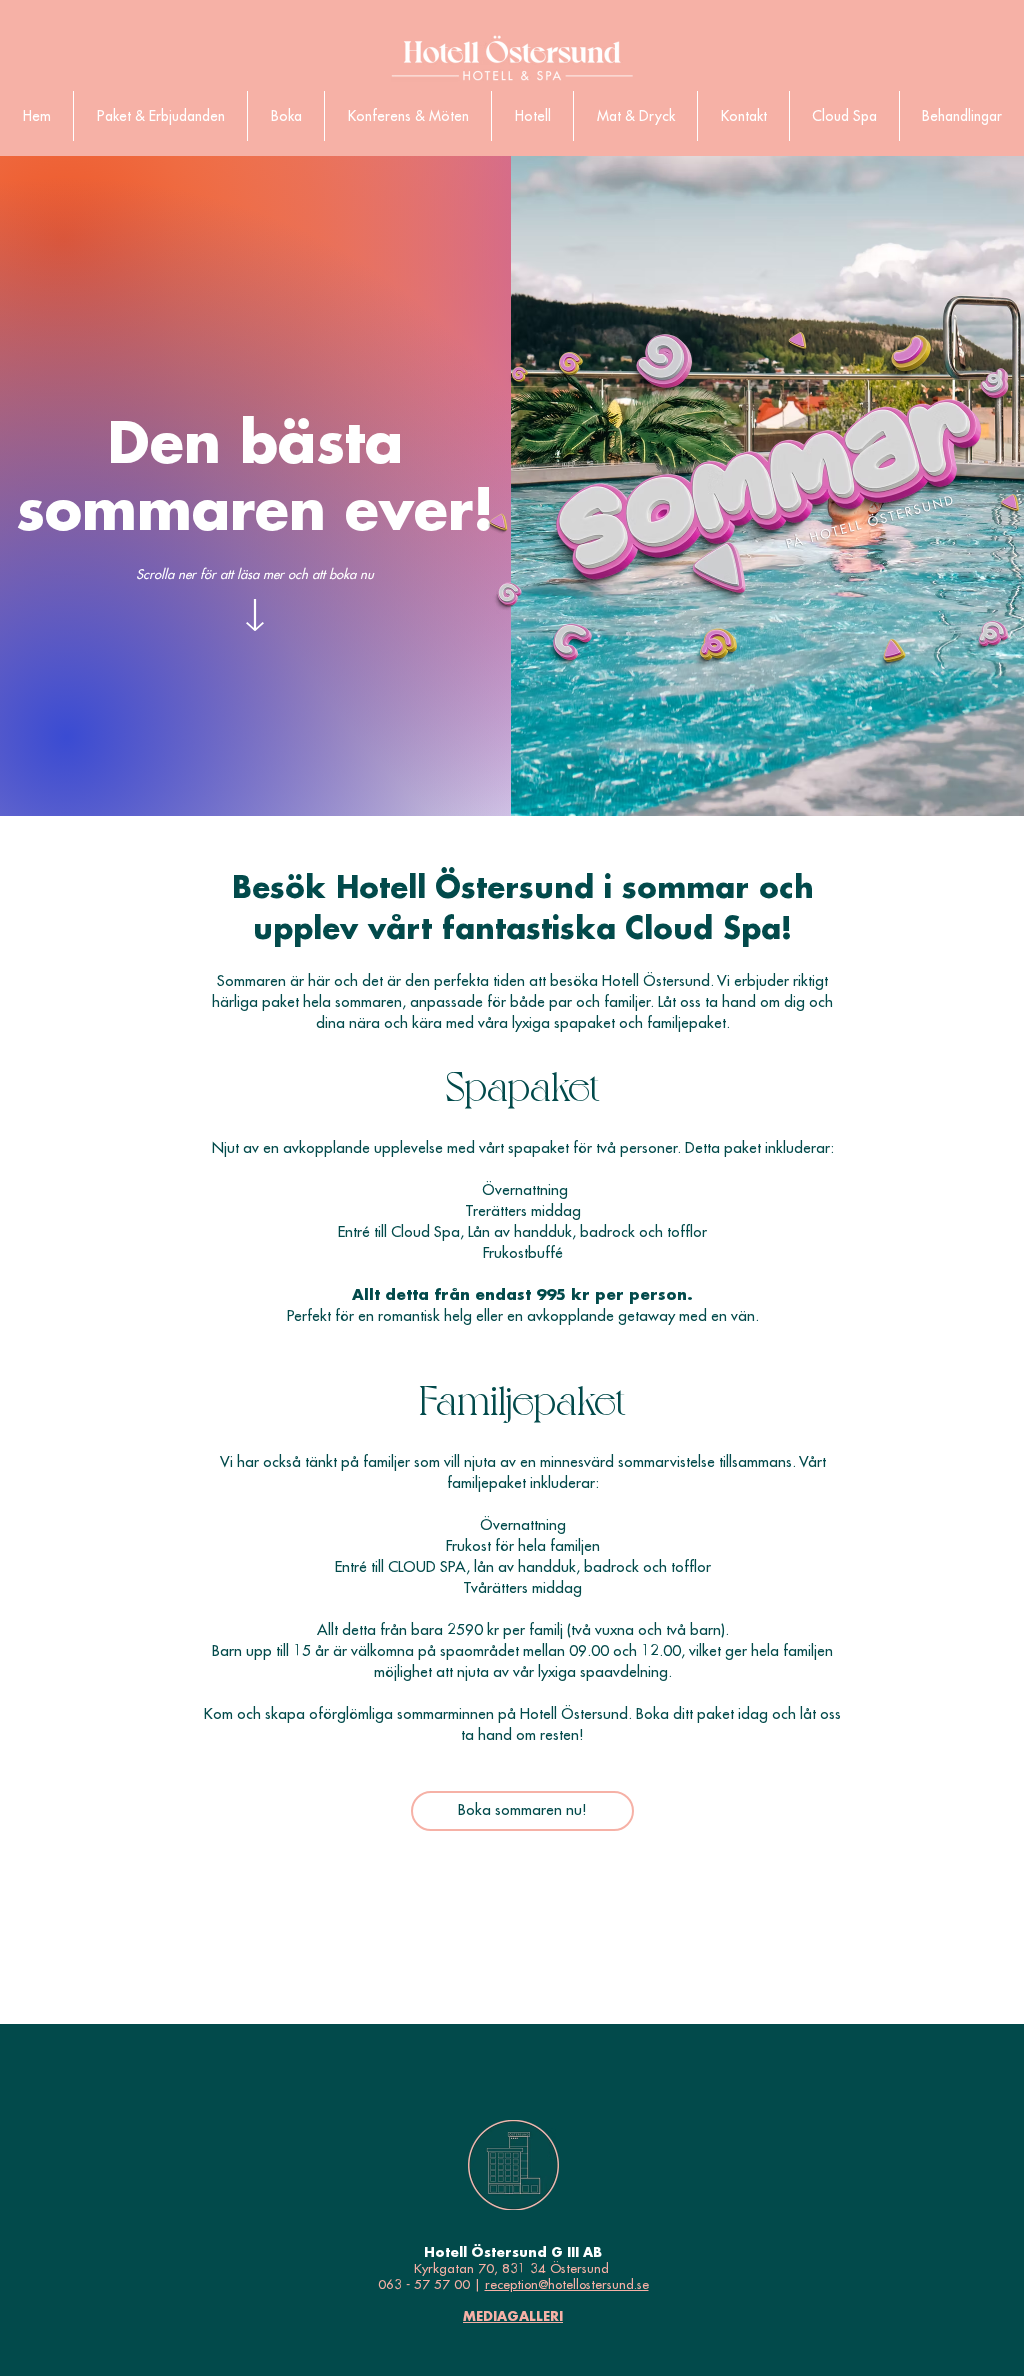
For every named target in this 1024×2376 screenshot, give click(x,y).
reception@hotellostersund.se (567, 2284)
